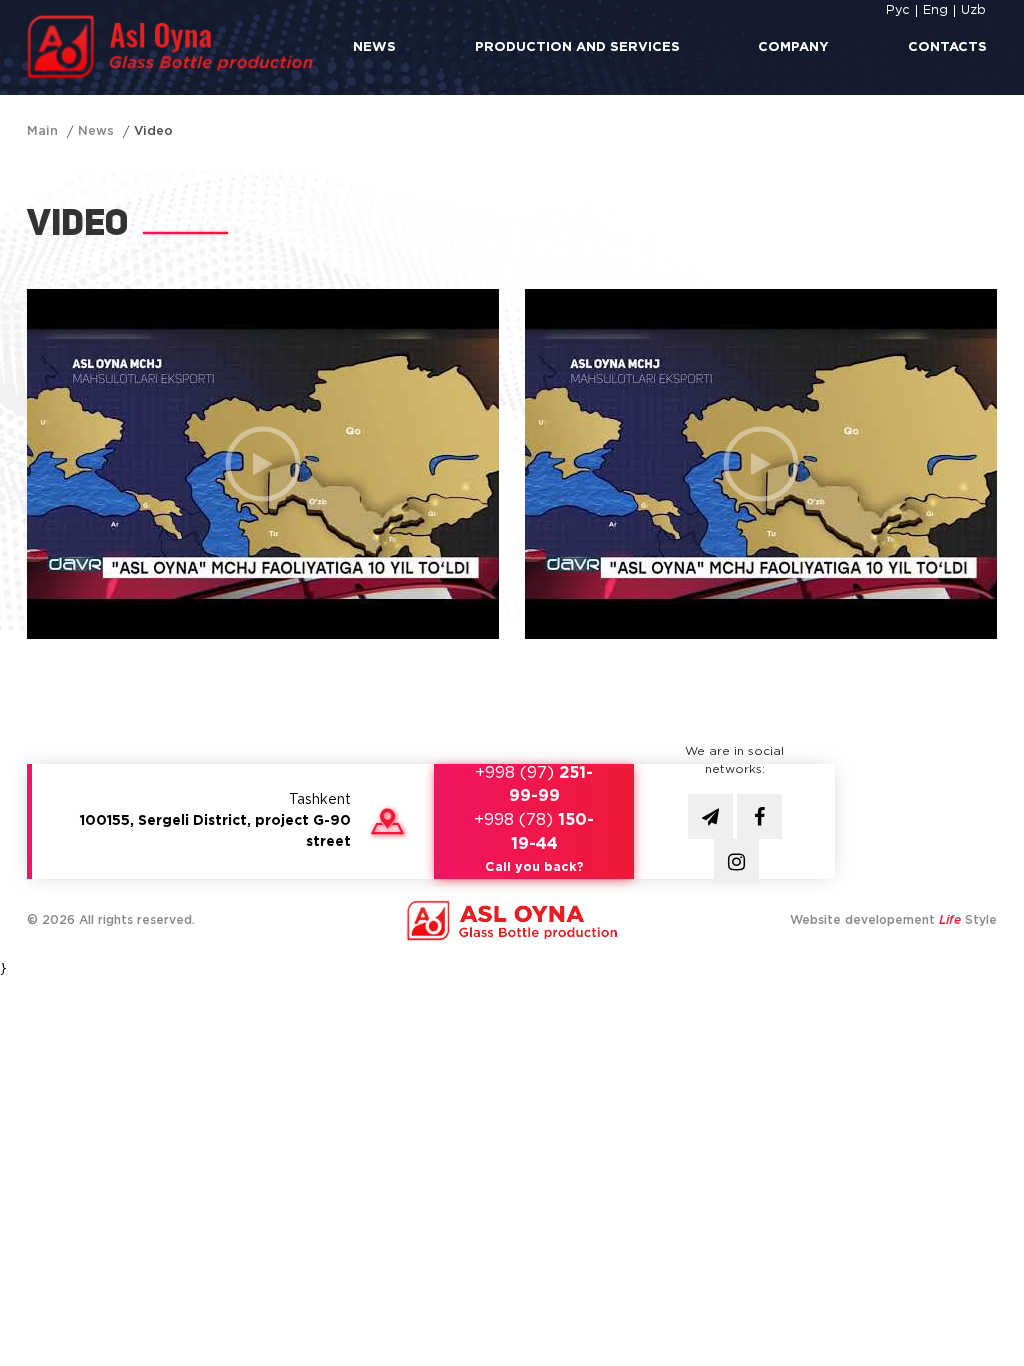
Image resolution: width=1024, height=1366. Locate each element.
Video (153, 131)
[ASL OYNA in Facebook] (759, 816)
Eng (935, 10)
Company (793, 47)
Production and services (577, 47)
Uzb (973, 10)
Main (42, 131)
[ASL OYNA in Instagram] (736, 861)
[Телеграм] (710, 816)
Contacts (947, 47)
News (374, 47)
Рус (898, 10)
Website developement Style (893, 920)
